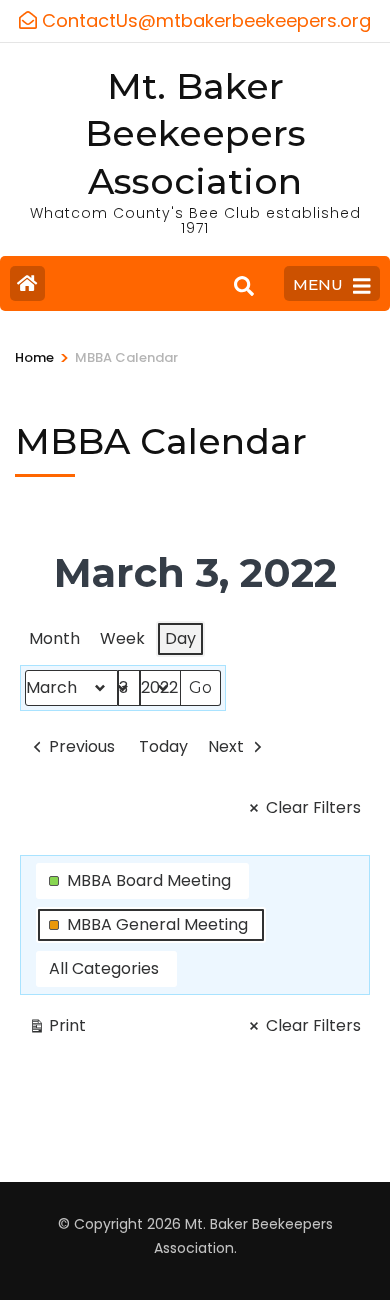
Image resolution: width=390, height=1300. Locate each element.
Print (57, 1029)
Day (180, 638)
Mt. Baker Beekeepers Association (195, 134)
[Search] (244, 286)
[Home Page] (27, 283)
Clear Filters (313, 807)
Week (122, 638)
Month (54, 638)
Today (163, 746)
